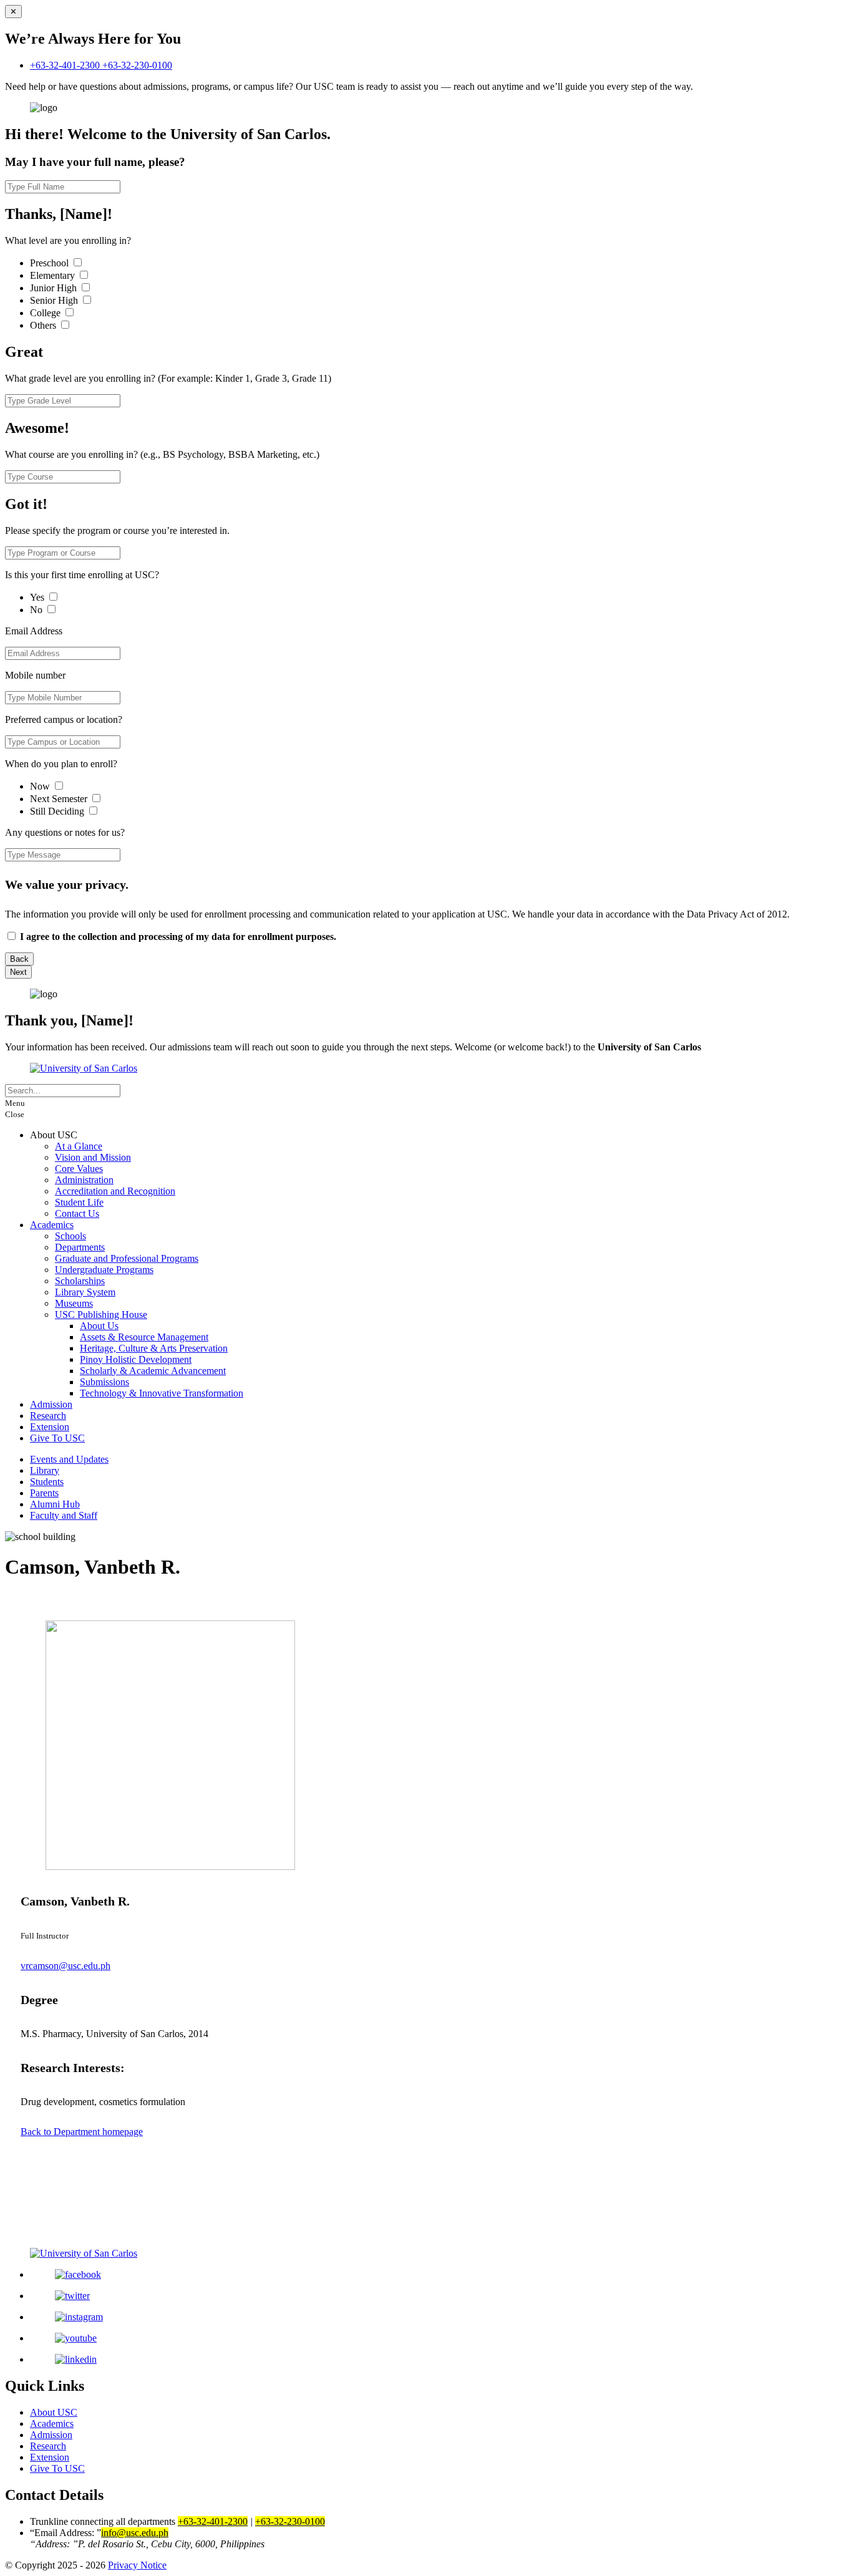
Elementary (54, 275)
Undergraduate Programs (104, 1270)
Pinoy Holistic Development (136, 1359)
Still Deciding (58, 811)
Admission (51, 1404)
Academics (52, 1225)
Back (19, 959)
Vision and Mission (93, 1157)
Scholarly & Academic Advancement (153, 1371)
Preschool (51, 263)
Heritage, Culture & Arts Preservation (154, 1348)
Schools (70, 1236)
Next (18, 972)
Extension (50, 1427)
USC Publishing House (101, 1315)
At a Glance (79, 1146)
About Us (99, 1326)
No (37, 610)
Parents (44, 1493)
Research (48, 1416)
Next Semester (59, 799)
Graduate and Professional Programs (127, 1258)
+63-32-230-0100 (137, 65)
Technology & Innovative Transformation (162, 1393)
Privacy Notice (137, 2565)
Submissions (104, 1382)
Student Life (79, 1202)
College (46, 313)
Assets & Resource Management (144, 1337)
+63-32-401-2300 (66, 65)
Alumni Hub (55, 1504)
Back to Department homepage (82, 2132)
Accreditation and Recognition (115, 1191)
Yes (38, 597)
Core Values (79, 1169)
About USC (54, 2412)
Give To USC (57, 1438)
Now (41, 786)
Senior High (55, 300)
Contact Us (77, 1213)
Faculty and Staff (64, 1515)
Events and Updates (69, 1459)
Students (47, 1482)
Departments (80, 1247)
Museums (74, 1303)
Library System (85, 1292)
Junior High (55, 288)
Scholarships (80, 1281)
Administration (84, 1180)
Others (44, 325)
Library (45, 1470)
